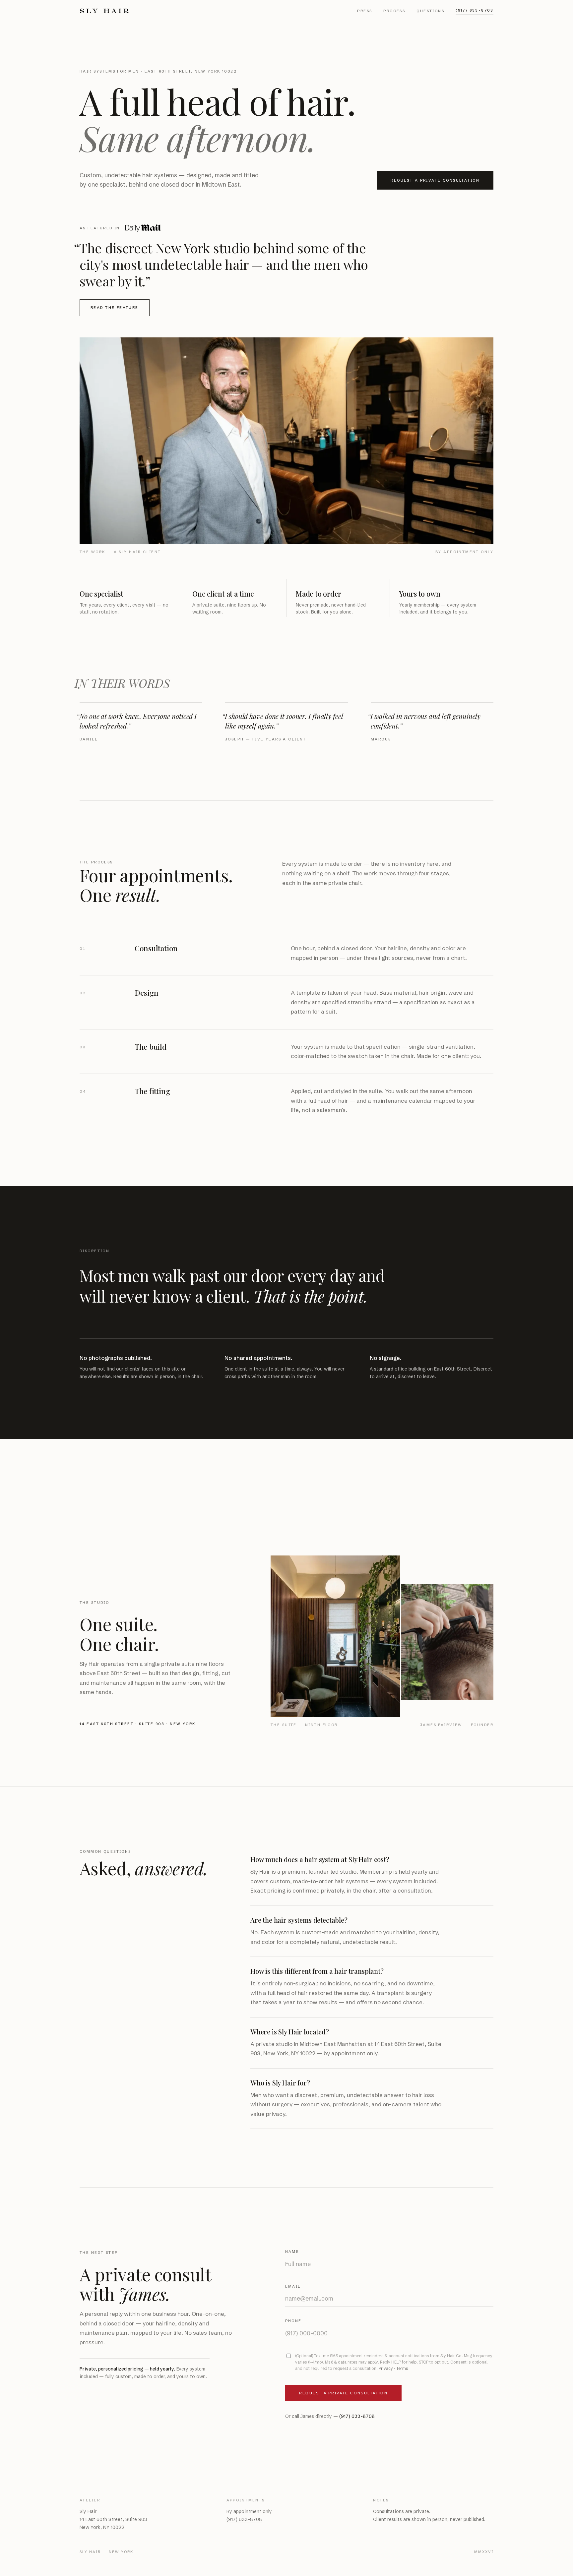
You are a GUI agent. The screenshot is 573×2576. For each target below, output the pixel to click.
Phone (293, 2321)
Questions (430, 11)
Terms (402, 2368)
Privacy (386, 2368)
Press (365, 11)
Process (394, 11)
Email (293, 2286)
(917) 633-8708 (475, 10)
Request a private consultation (435, 180)
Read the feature (115, 308)
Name (292, 2252)
